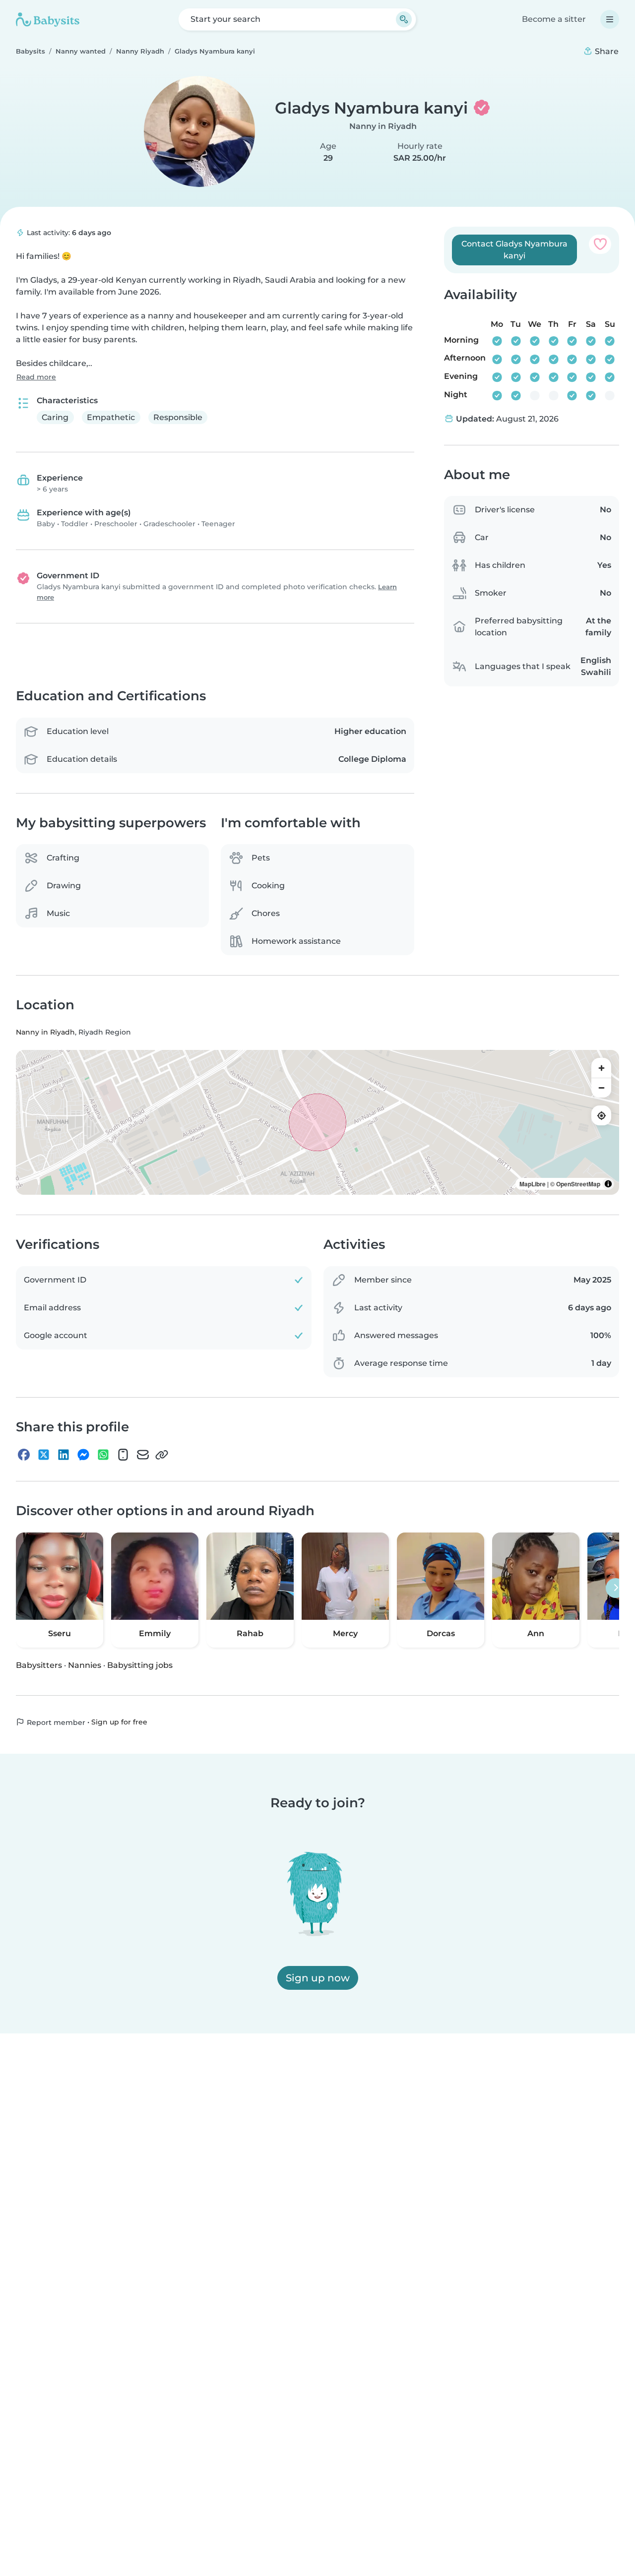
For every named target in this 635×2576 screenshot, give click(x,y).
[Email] (143, 1455)
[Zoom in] (601, 1068)
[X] (44, 1455)
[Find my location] (601, 1115)
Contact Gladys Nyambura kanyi (514, 250)
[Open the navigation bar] (610, 19)
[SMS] (123, 1455)
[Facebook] (24, 1455)
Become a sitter (554, 19)
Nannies (85, 1665)
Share (606, 51)
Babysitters (39, 1665)
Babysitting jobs (140, 1665)
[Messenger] (83, 1455)
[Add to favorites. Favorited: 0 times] (600, 244)
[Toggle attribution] (608, 1184)
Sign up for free (119, 1722)
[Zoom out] (601, 1088)
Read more (36, 377)
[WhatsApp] (103, 1455)
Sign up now (318, 1978)
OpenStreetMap (578, 1184)
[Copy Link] (162, 1455)
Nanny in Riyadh (383, 126)
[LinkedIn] (63, 1455)
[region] (317, 1122)
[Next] (616, 1588)
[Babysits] (48, 19)
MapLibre (533, 1184)
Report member (55, 1722)
